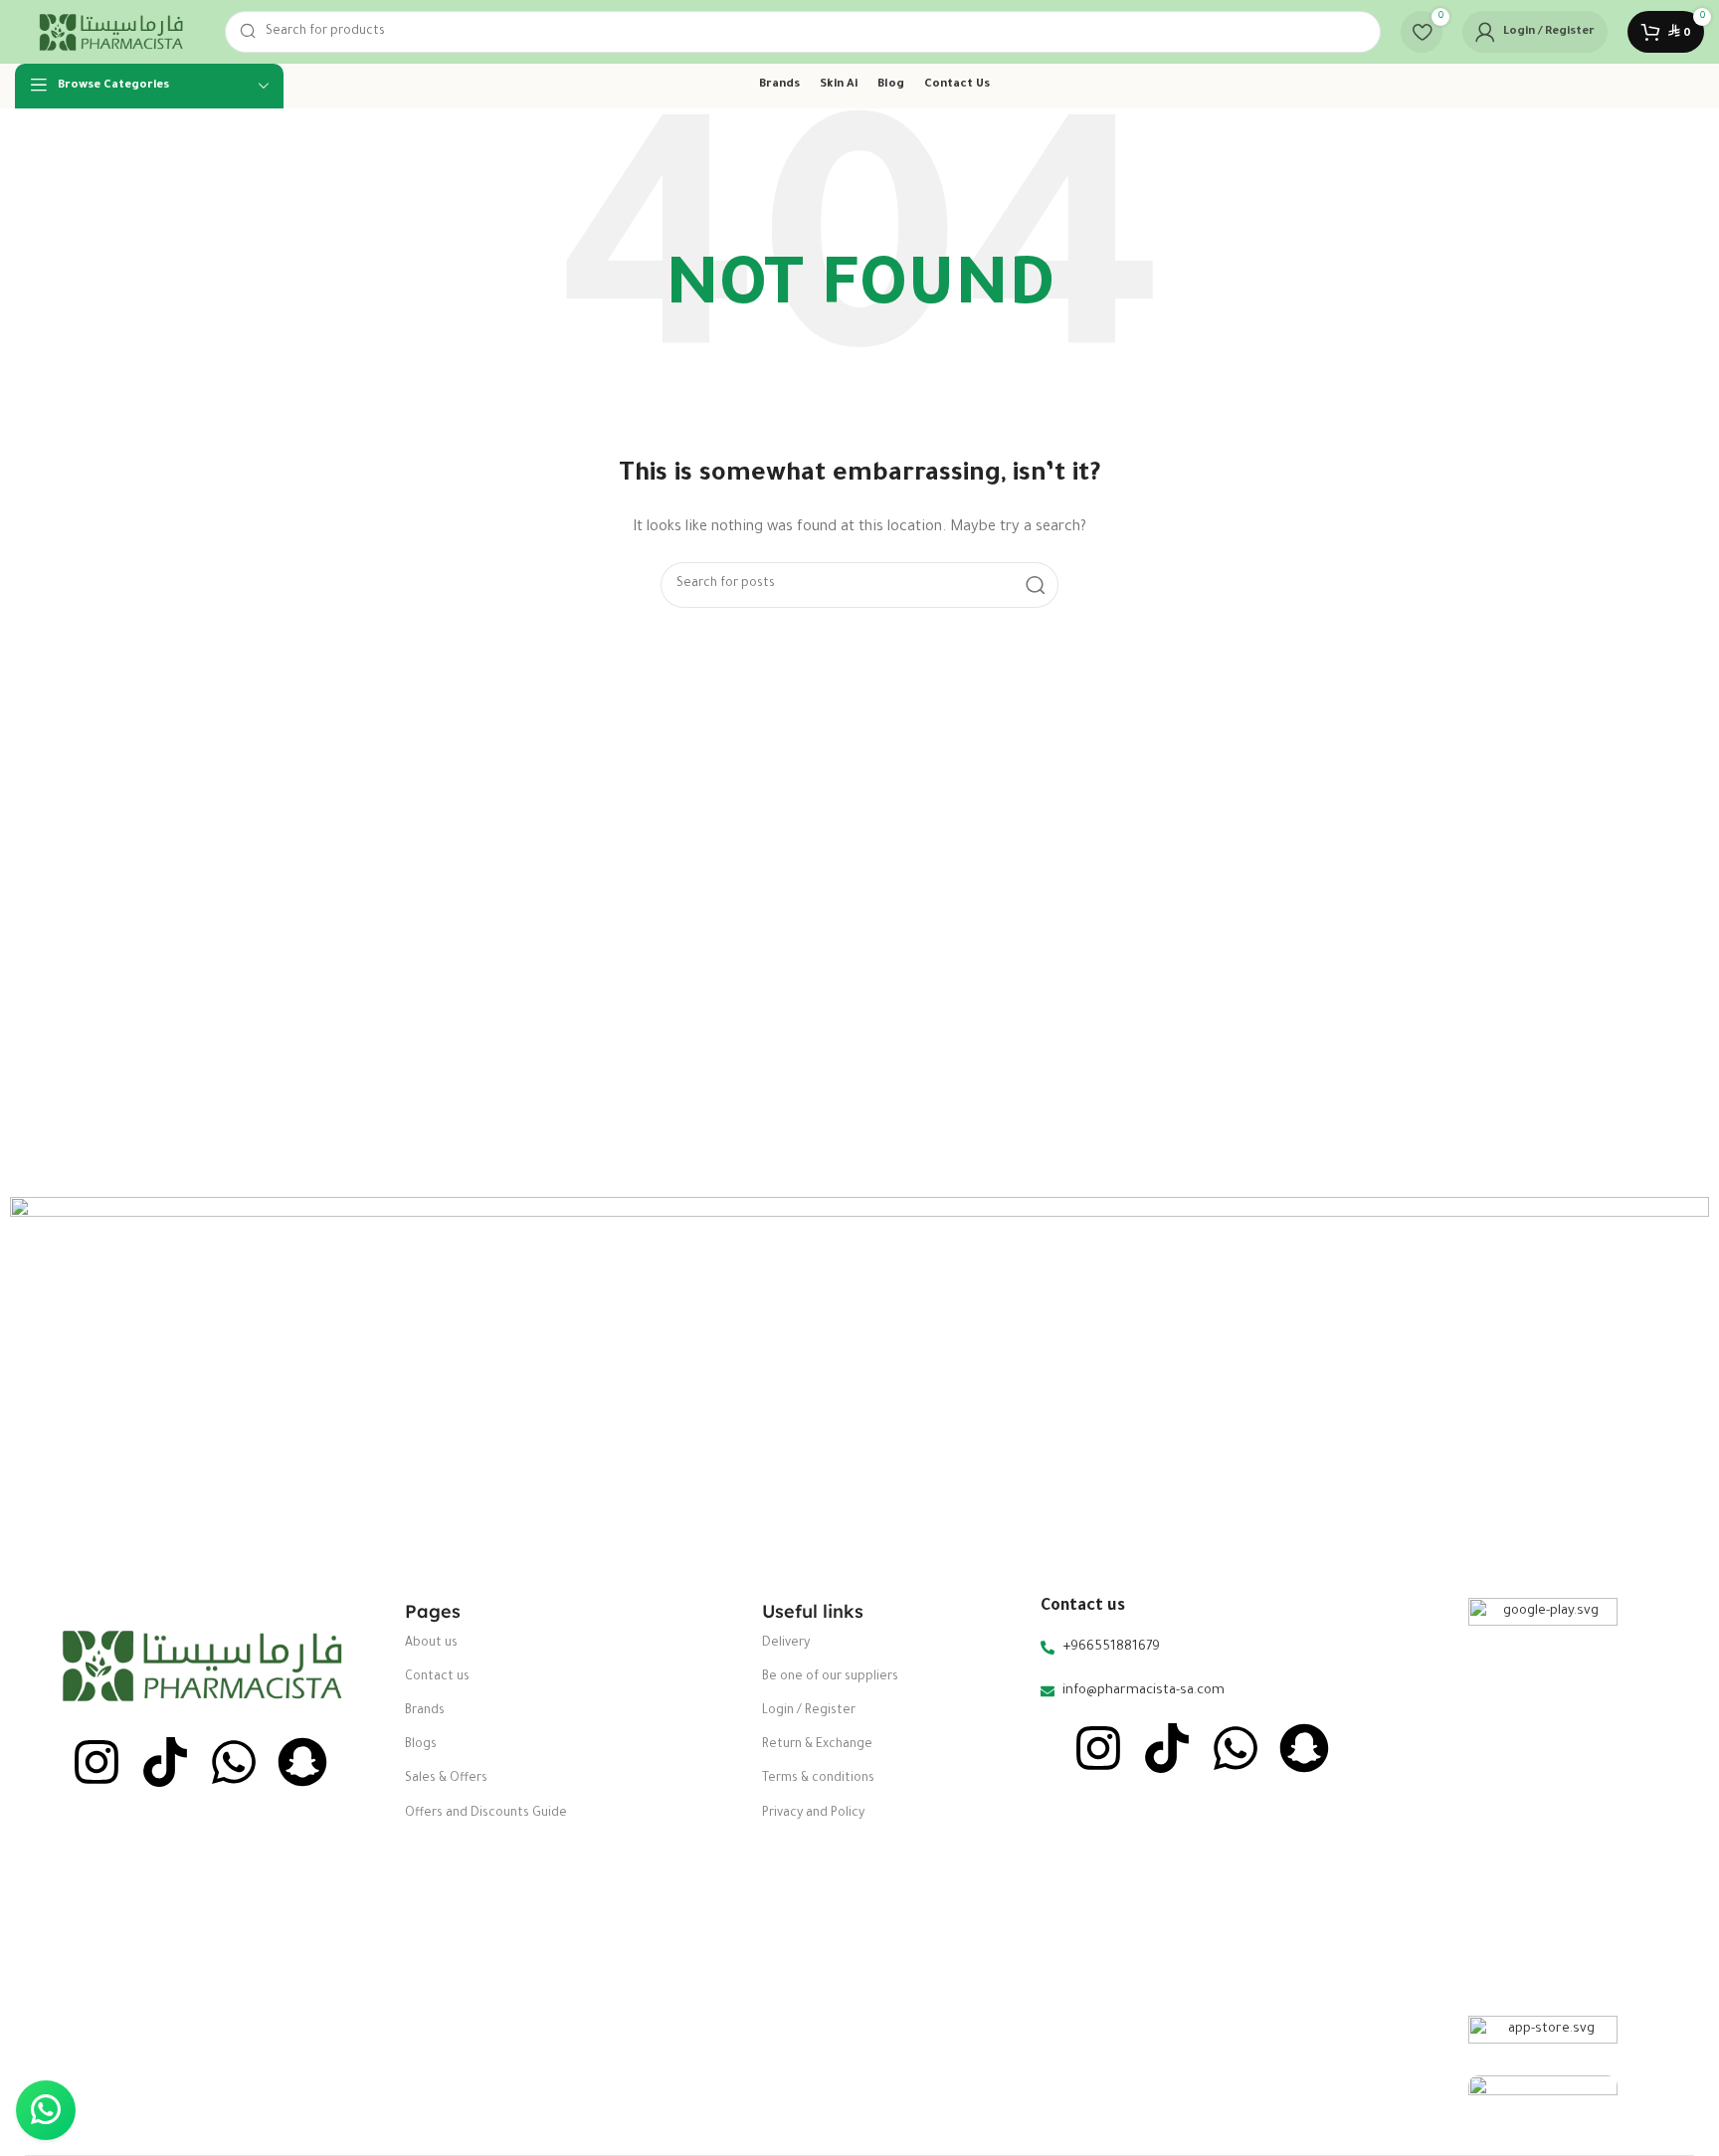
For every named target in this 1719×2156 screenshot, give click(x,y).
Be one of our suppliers (830, 1677)
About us (431, 1644)
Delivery (786, 1644)
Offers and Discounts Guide (486, 1814)
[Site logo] (110, 32)
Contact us (437, 1677)
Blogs (421, 1745)
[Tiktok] (165, 1762)
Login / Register (809, 1711)
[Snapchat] (302, 1762)
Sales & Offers (446, 1779)
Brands (425, 1711)
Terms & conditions (818, 1779)
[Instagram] (96, 1762)
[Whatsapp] (234, 1762)
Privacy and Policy (813, 1814)
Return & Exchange (817, 1745)
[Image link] (200, 1666)
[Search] (1036, 585)
